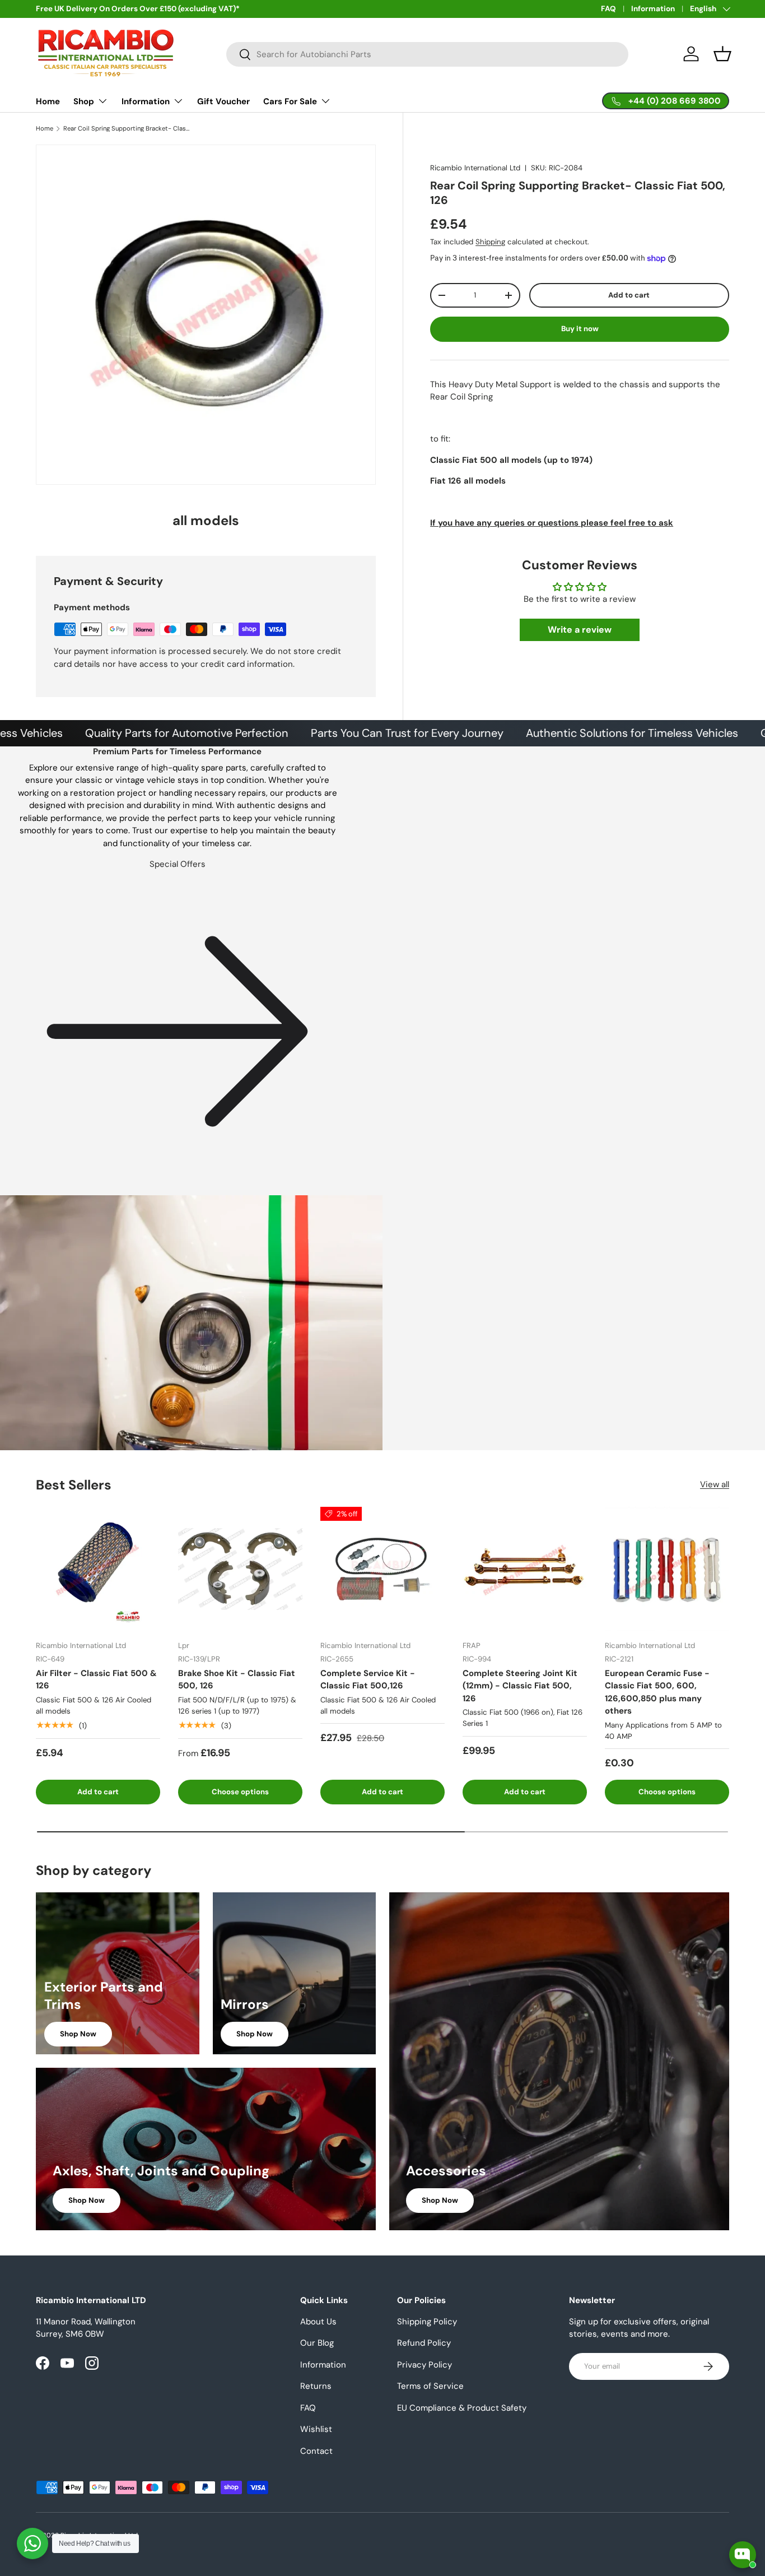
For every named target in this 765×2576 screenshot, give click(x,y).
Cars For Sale (290, 101)
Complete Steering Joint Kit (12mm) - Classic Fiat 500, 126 (520, 1686)
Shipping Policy (427, 2322)
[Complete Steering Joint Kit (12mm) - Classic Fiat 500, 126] (525, 1569)
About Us (318, 2322)
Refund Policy (424, 2343)
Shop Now (78, 2034)
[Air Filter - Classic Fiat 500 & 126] (98, 1569)
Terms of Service (430, 2386)
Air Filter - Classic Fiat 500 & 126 (96, 1680)
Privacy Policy (425, 2365)
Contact (316, 2451)
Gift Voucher (223, 101)
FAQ (608, 9)
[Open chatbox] (743, 2555)
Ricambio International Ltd (475, 168)
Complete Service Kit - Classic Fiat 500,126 (368, 1680)
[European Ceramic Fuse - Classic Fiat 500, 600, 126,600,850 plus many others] (667, 1569)
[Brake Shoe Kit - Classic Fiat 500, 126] (240, 1569)
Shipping (490, 242)
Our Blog (317, 2343)
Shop (84, 101)
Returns (316, 2386)
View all (715, 1484)
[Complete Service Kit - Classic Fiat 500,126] (382, 1569)
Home (48, 101)
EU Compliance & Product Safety (462, 2408)
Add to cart (629, 295)
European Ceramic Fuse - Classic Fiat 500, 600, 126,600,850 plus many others (657, 1692)
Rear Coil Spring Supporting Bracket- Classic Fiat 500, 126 (126, 129)
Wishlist (316, 2429)
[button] (722, 54)
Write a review (580, 630)
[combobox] (428, 54)
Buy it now (580, 329)
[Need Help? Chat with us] (32, 2543)
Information (653, 9)
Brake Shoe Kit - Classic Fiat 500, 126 (237, 1680)
